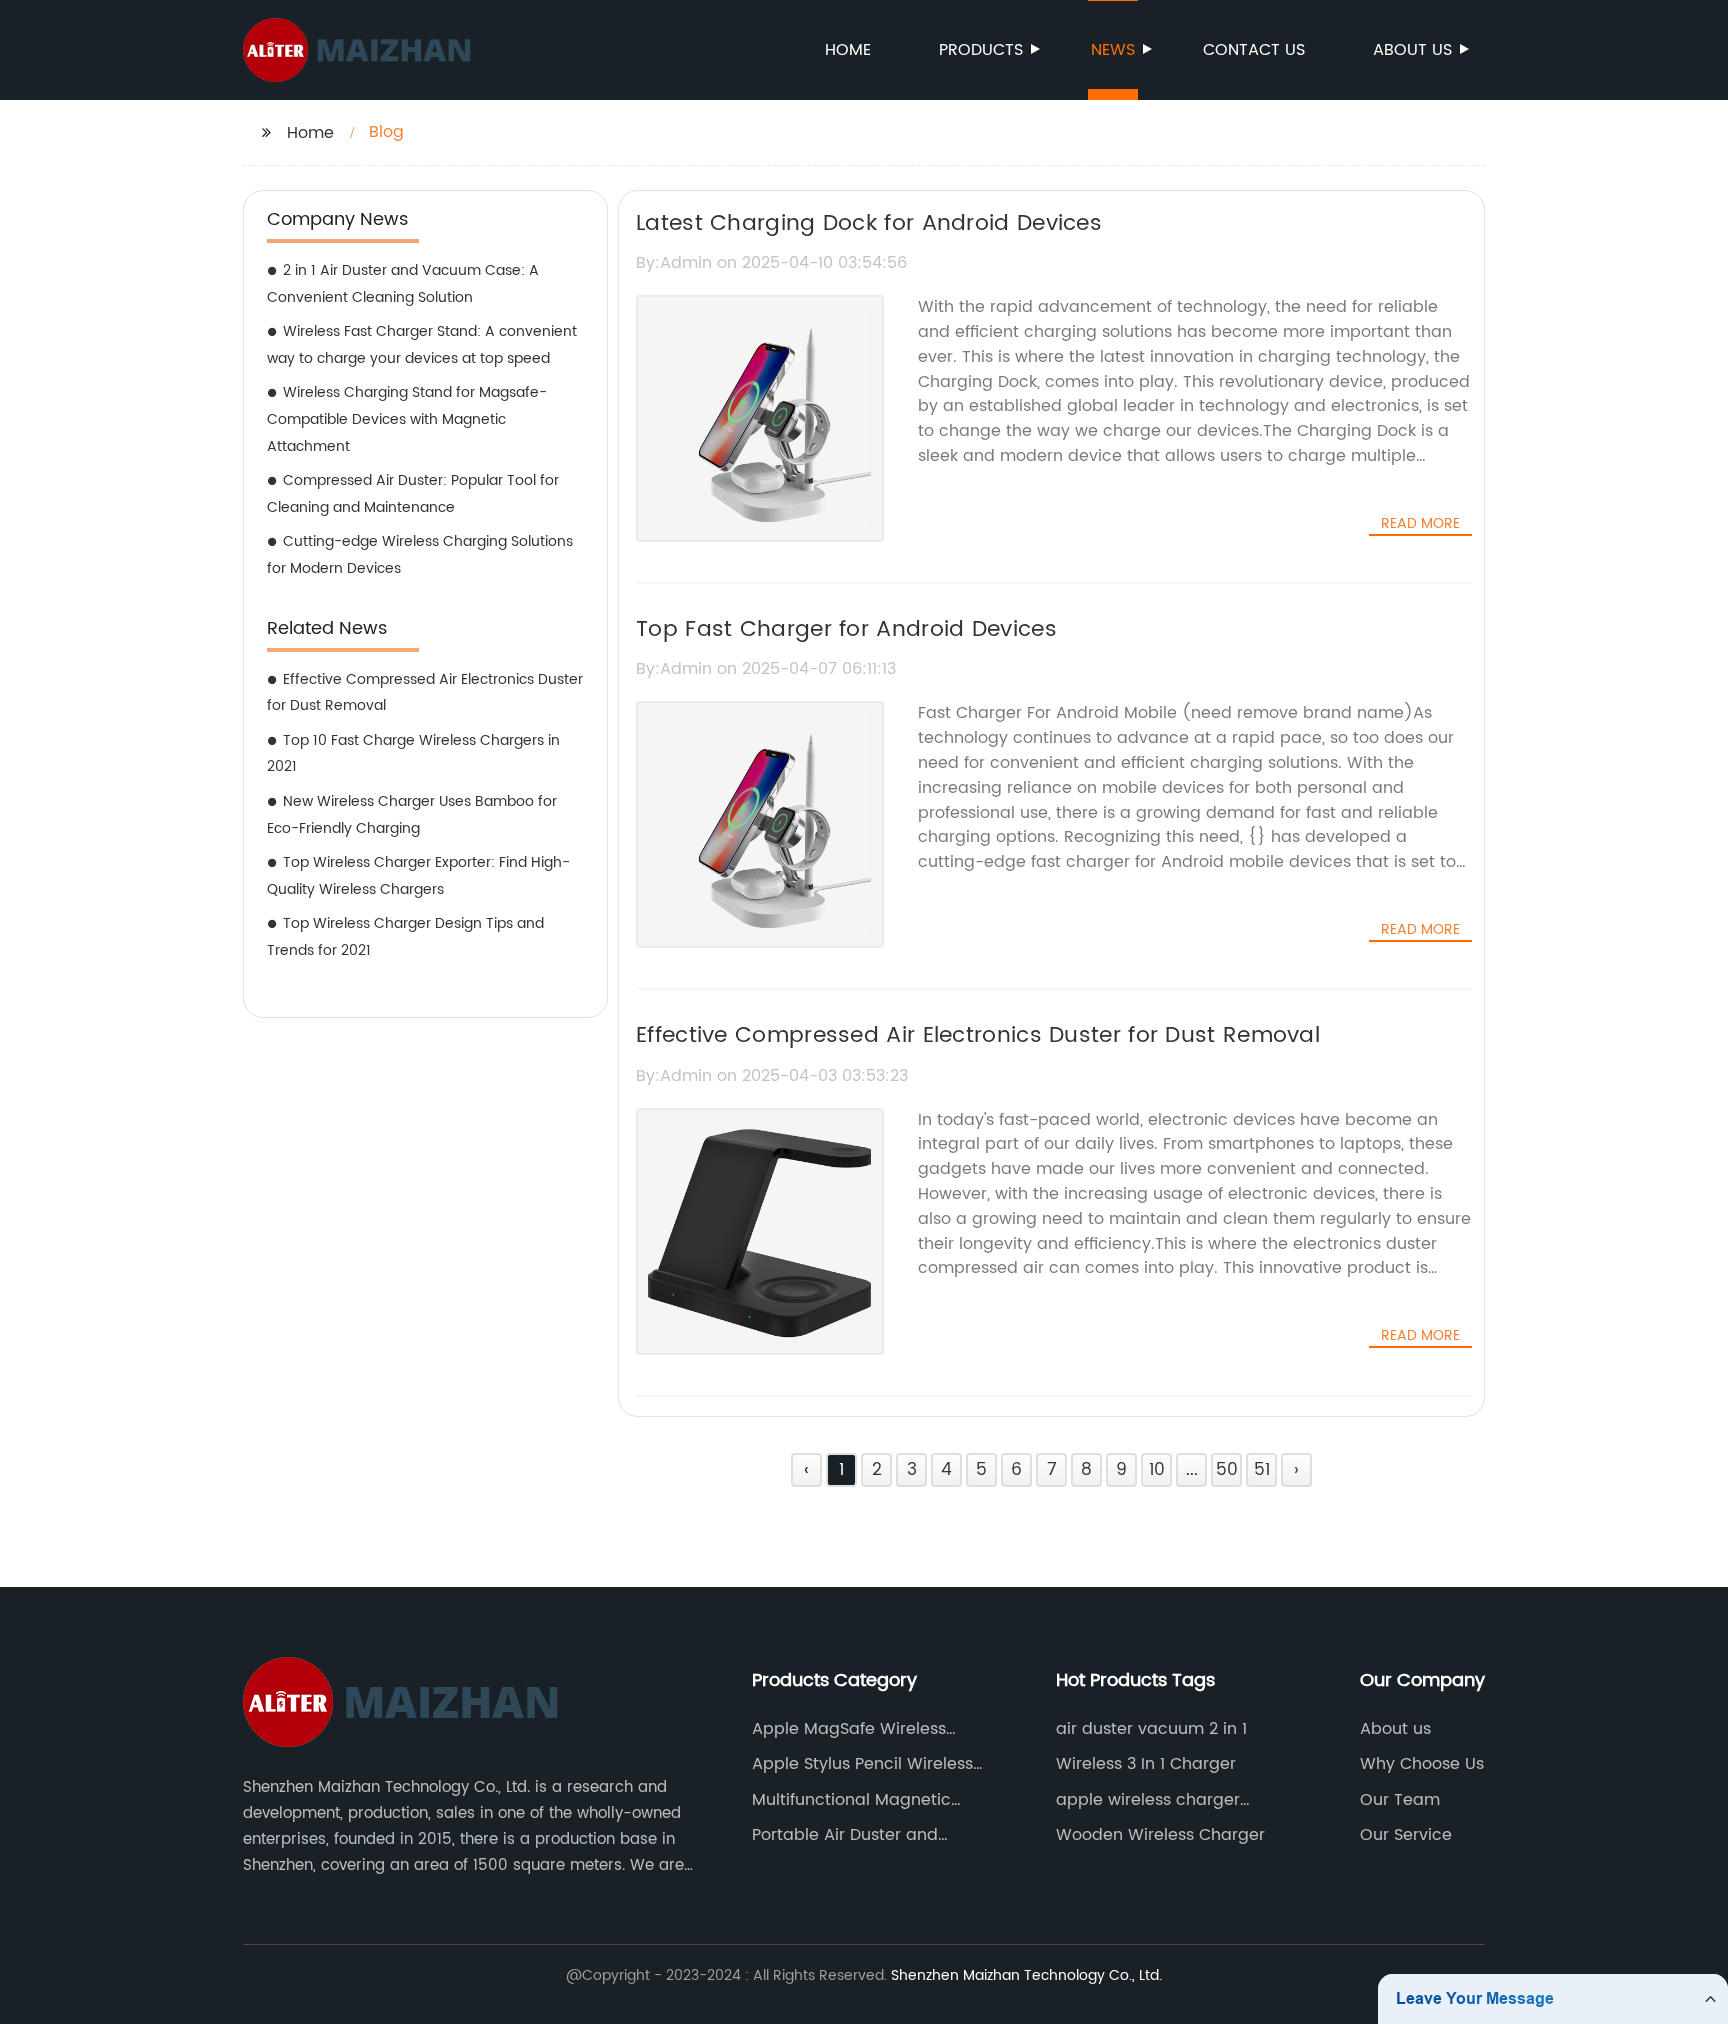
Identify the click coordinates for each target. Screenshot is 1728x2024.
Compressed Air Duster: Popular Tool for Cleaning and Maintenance (413, 494)
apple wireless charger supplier (1148, 1800)
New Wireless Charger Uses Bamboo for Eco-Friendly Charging (412, 815)
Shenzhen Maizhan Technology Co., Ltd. (1026, 1975)
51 (1262, 1470)
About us (1412, 50)
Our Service (1406, 1835)
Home (848, 50)
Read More (1420, 524)
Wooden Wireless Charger (1160, 1835)
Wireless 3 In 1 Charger (1146, 1764)
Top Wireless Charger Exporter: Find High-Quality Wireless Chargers (418, 876)
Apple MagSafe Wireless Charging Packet (849, 1729)
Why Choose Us (1422, 1764)
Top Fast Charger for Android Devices (846, 629)
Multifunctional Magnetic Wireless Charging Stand (851, 1800)
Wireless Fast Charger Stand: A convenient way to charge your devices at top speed (422, 345)
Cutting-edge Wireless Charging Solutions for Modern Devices (420, 555)
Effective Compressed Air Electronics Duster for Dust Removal (425, 693)
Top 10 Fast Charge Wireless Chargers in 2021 (413, 754)
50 (1227, 1470)
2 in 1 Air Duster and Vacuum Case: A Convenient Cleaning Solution (403, 284)
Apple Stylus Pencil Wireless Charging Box (862, 1764)
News (1113, 50)
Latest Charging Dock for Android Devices (869, 223)
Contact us (1254, 50)
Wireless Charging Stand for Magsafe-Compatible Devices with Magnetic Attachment (407, 419)
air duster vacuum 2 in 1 (1151, 1729)
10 (1157, 1470)
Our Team (1400, 1800)
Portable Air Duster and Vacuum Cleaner (845, 1835)
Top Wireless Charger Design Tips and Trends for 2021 (405, 937)
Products (981, 50)
